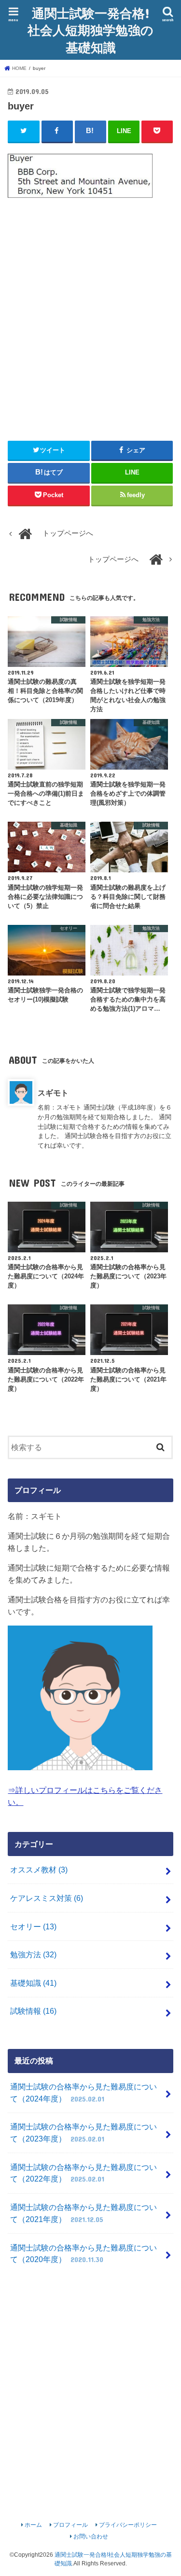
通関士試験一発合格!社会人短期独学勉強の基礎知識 (90, 30)
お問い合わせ (91, 2536)
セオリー (33, 1926)
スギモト (53, 1093)
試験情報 (33, 2011)
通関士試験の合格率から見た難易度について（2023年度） (84, 2133)
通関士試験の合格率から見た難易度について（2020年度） (84, 2254)
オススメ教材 (39, 1870)
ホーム (33, 2525)
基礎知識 (33, 1983)
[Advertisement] (90, 315)
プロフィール (70, 2525)
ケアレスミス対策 (47, 1898)
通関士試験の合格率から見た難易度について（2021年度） (84, 2213)
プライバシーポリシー (128, 2525)
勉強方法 (33, 1954)
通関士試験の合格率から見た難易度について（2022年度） (84, 2173)
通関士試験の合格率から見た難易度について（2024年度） (84, 2093)
